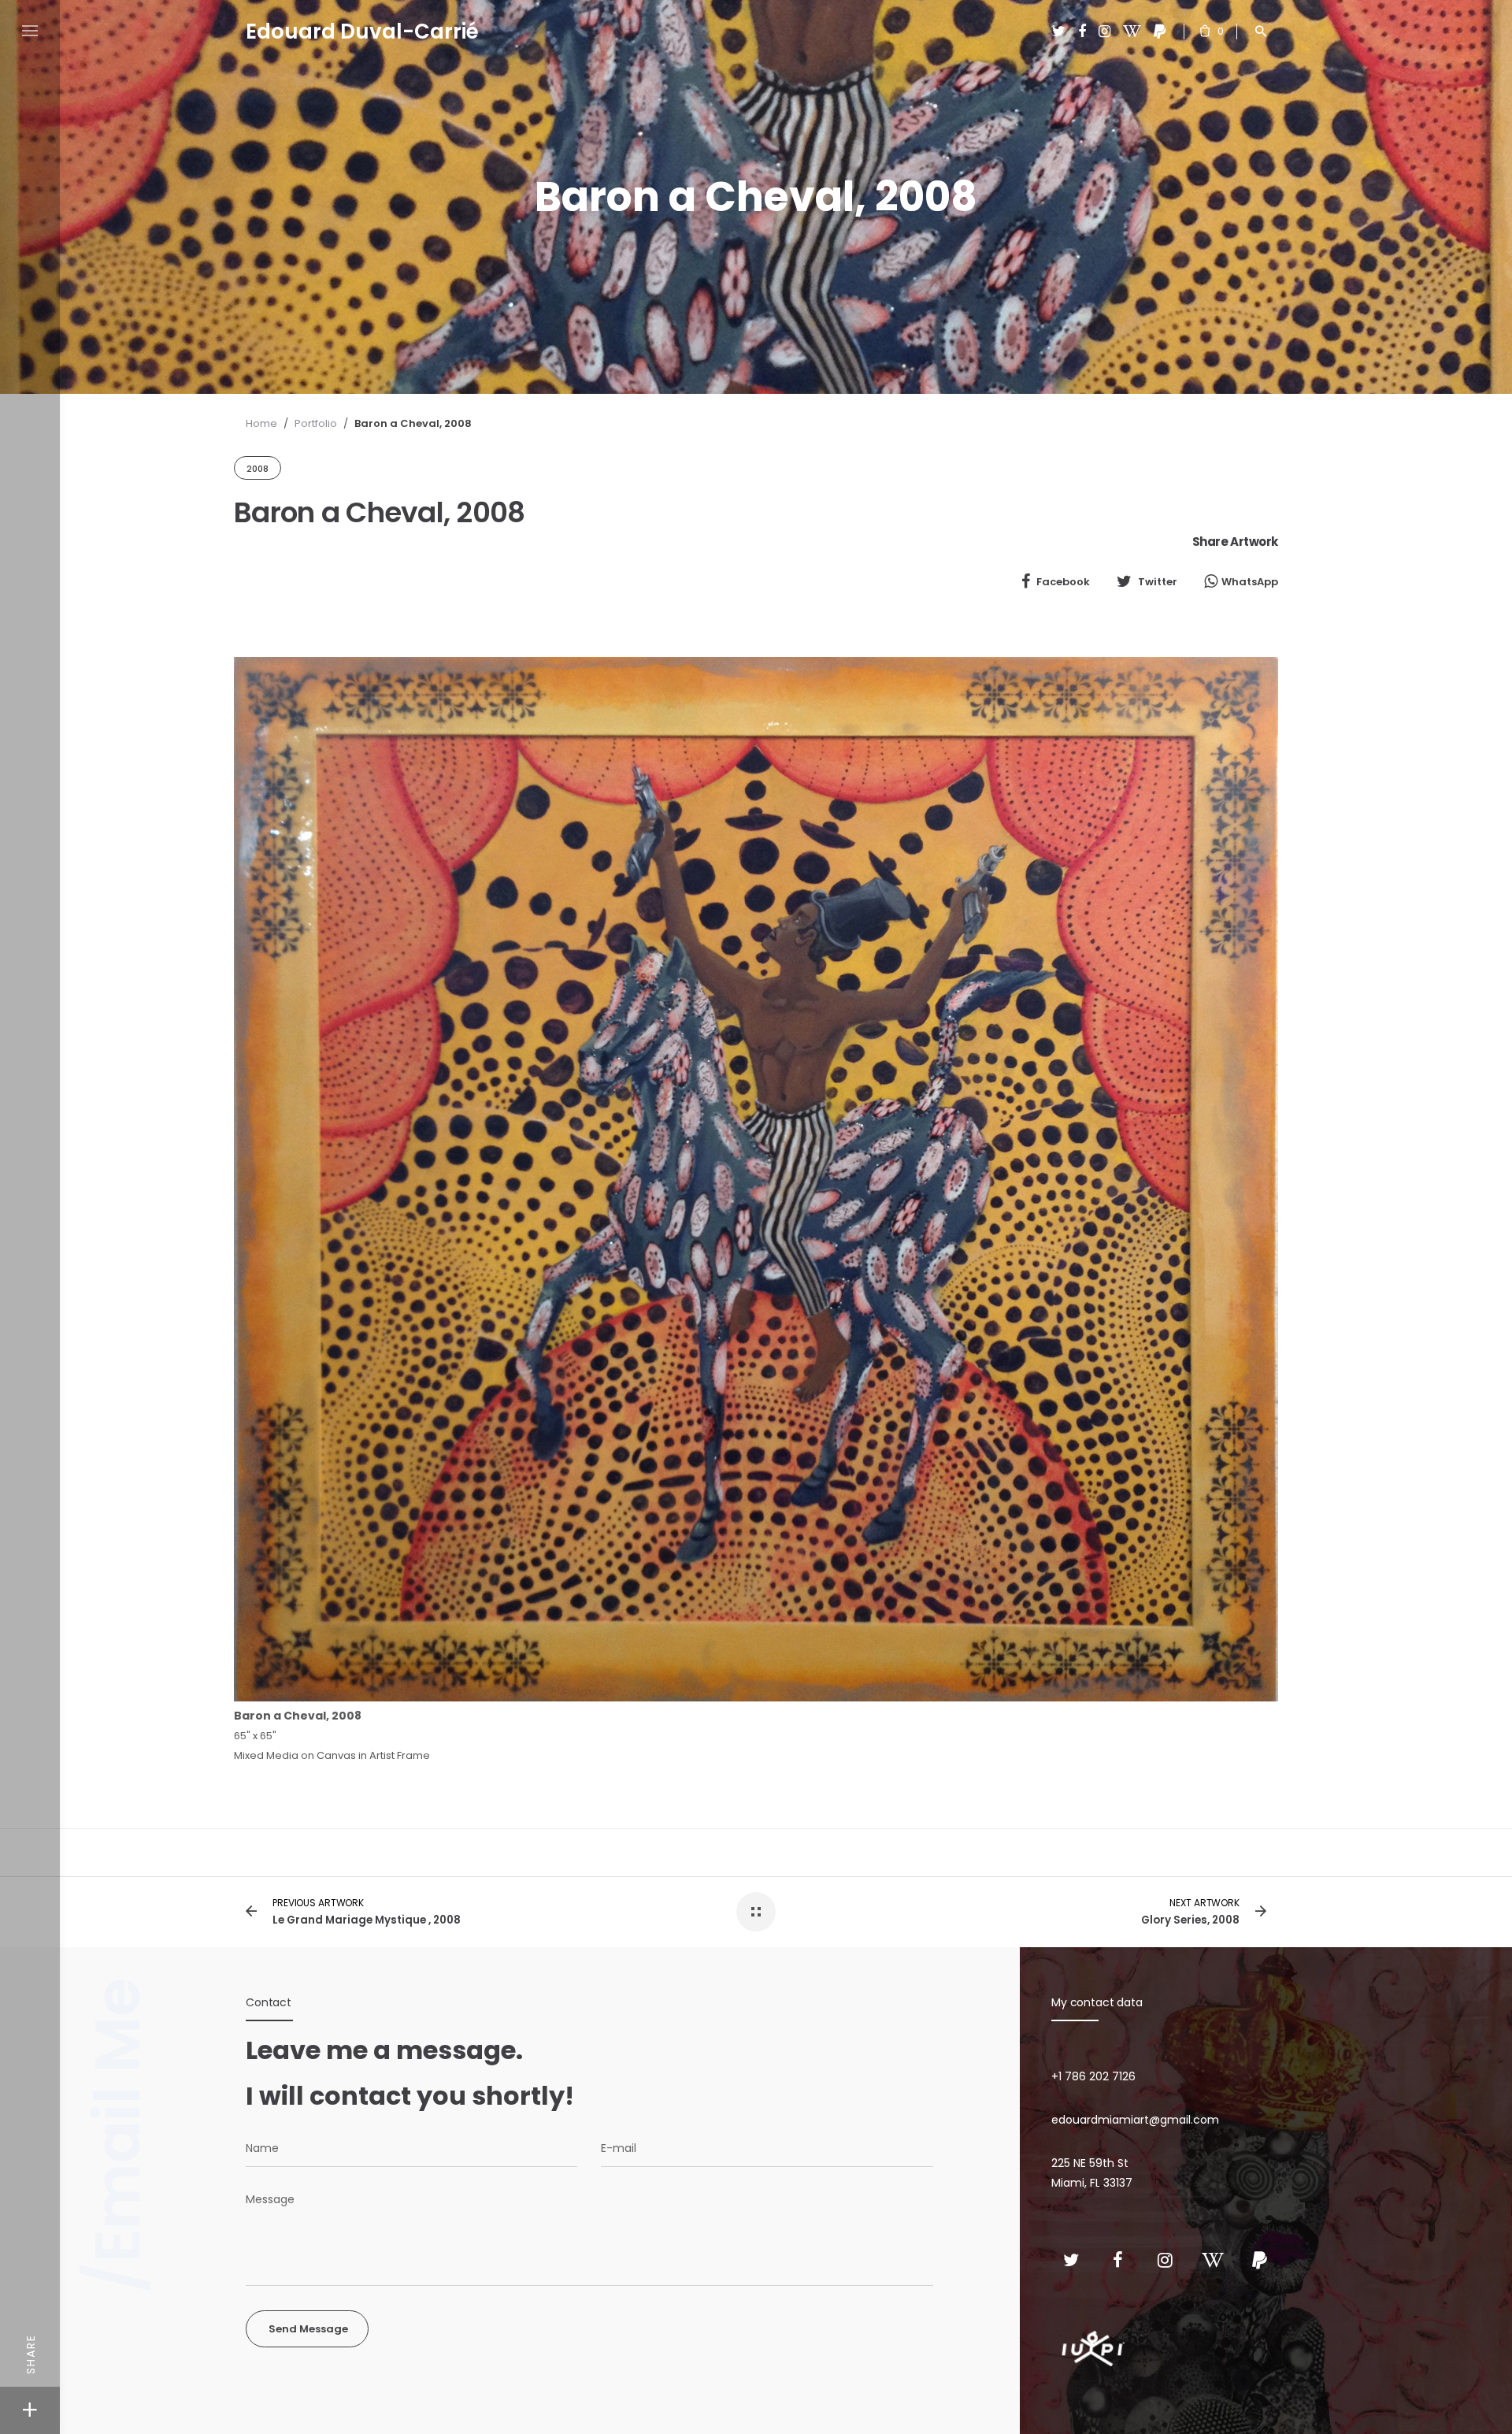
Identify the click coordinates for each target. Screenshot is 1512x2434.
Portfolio (316, 423)
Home (261, 423)
